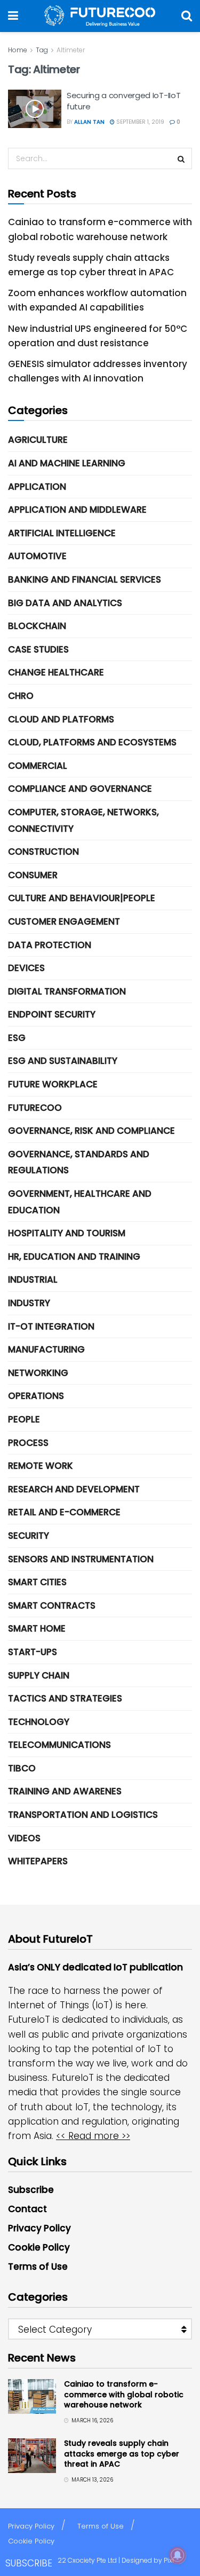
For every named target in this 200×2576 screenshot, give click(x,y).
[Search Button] (187, 16)
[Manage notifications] (178, 2555)
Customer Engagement (64, 921)
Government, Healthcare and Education (80, 1202)
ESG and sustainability (63, 1061)
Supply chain (39, 1675)
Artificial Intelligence (62, 533)
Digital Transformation (67, 991)
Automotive (37, 556)
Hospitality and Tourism (67, 1233)
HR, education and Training (74, 1257)
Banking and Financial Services (85, 579)
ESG (17, 1038)
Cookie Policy (39, 2247)
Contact (27, 2209)
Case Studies (38, 649)
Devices (26, 968)
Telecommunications (59, 1745)
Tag (42, 50)
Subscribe (31, 2190)
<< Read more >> (93, 2136)
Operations (36, 1396)
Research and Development (74, 1489)
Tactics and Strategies (65, 1698)
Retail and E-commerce (64, 1512)
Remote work (41, 1466)
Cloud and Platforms (61, 719)
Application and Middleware (77, 510)
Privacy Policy (39, 2228)
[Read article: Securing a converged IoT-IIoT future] (35, 109)
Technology (39, 1722)
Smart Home (37, 1628)
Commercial (38, 766)
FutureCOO (35, 1108)
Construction (43, 852)
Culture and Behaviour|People (82, 898)
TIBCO (22, 1768)
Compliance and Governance (80, 789)
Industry (29, 1303)
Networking (38, 1373)
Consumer (33, 875)
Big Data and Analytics (65, 603)
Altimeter (71, 50)
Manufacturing (46, 1349)
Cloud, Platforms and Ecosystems (92, 742)
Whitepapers (38, 1861)
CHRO (21, 696)
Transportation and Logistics (83, 1815)
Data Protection (50, 945)
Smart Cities (37, 1582)
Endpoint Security (52, 1014)
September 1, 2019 (139, 122)
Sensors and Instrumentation (81, 1559)
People (24, 1419)
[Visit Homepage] (100, 16)
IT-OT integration (51, 1326)
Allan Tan (89, 122)
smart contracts (52, 1605)
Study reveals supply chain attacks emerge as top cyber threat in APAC (122, 2454)
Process (28, 1443)
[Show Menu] (13, 16)
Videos (24, 1838)
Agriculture (38, 440)
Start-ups (33, 1652)
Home (18, 50)
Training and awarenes (65, 1791)
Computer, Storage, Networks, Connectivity (83, 820)
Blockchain (37, 626)
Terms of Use (38, 2267)
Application (37, 487)
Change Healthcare (56, 672)
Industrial (33, 1279)
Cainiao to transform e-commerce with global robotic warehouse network (124, 2394)
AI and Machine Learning (67, 463)
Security (29, 1536)
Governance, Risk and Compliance (91, 1131)
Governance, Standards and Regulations (79, 1162)
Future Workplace (53, 1084)
